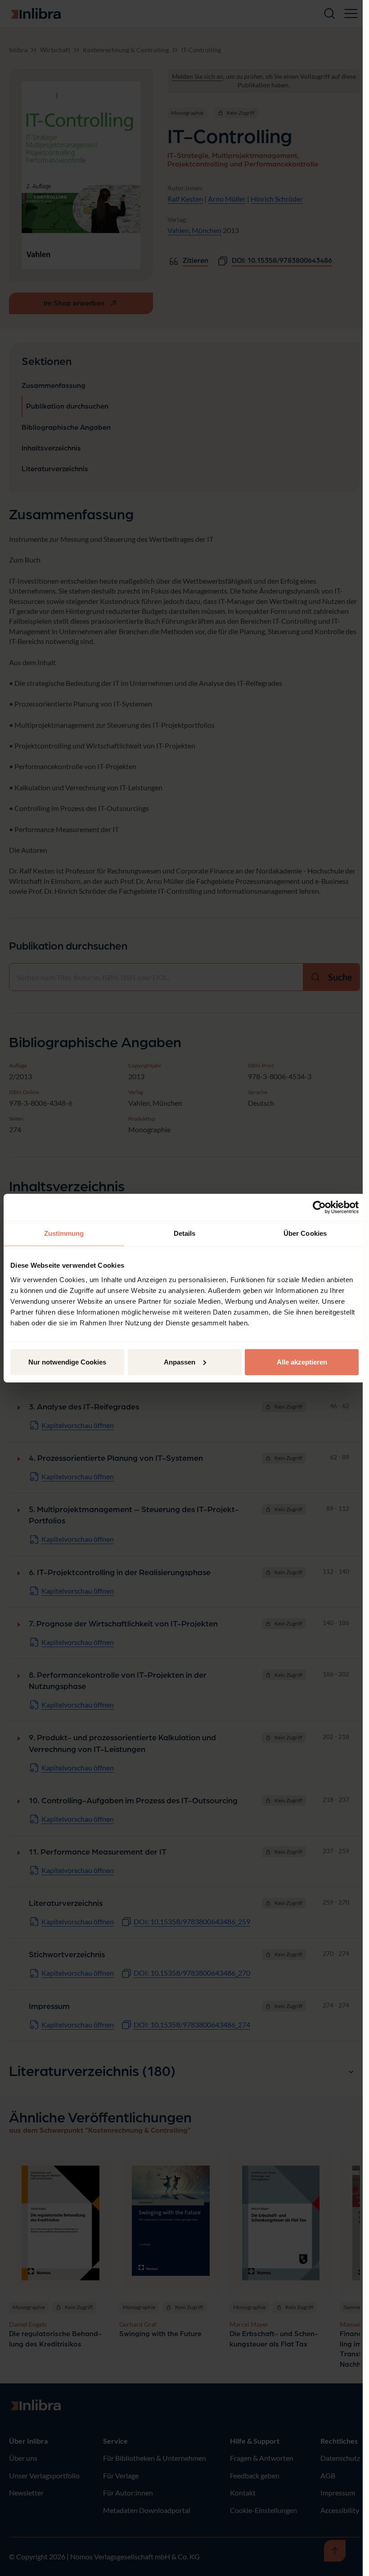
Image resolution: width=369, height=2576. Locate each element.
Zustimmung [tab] (64, 1233)
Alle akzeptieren (302, 1362)
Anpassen (180, 1362)
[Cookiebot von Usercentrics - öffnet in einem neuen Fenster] (319, 1207)
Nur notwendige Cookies (67, 1362)
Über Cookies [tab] (305, 1233)
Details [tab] (185, 1233)
